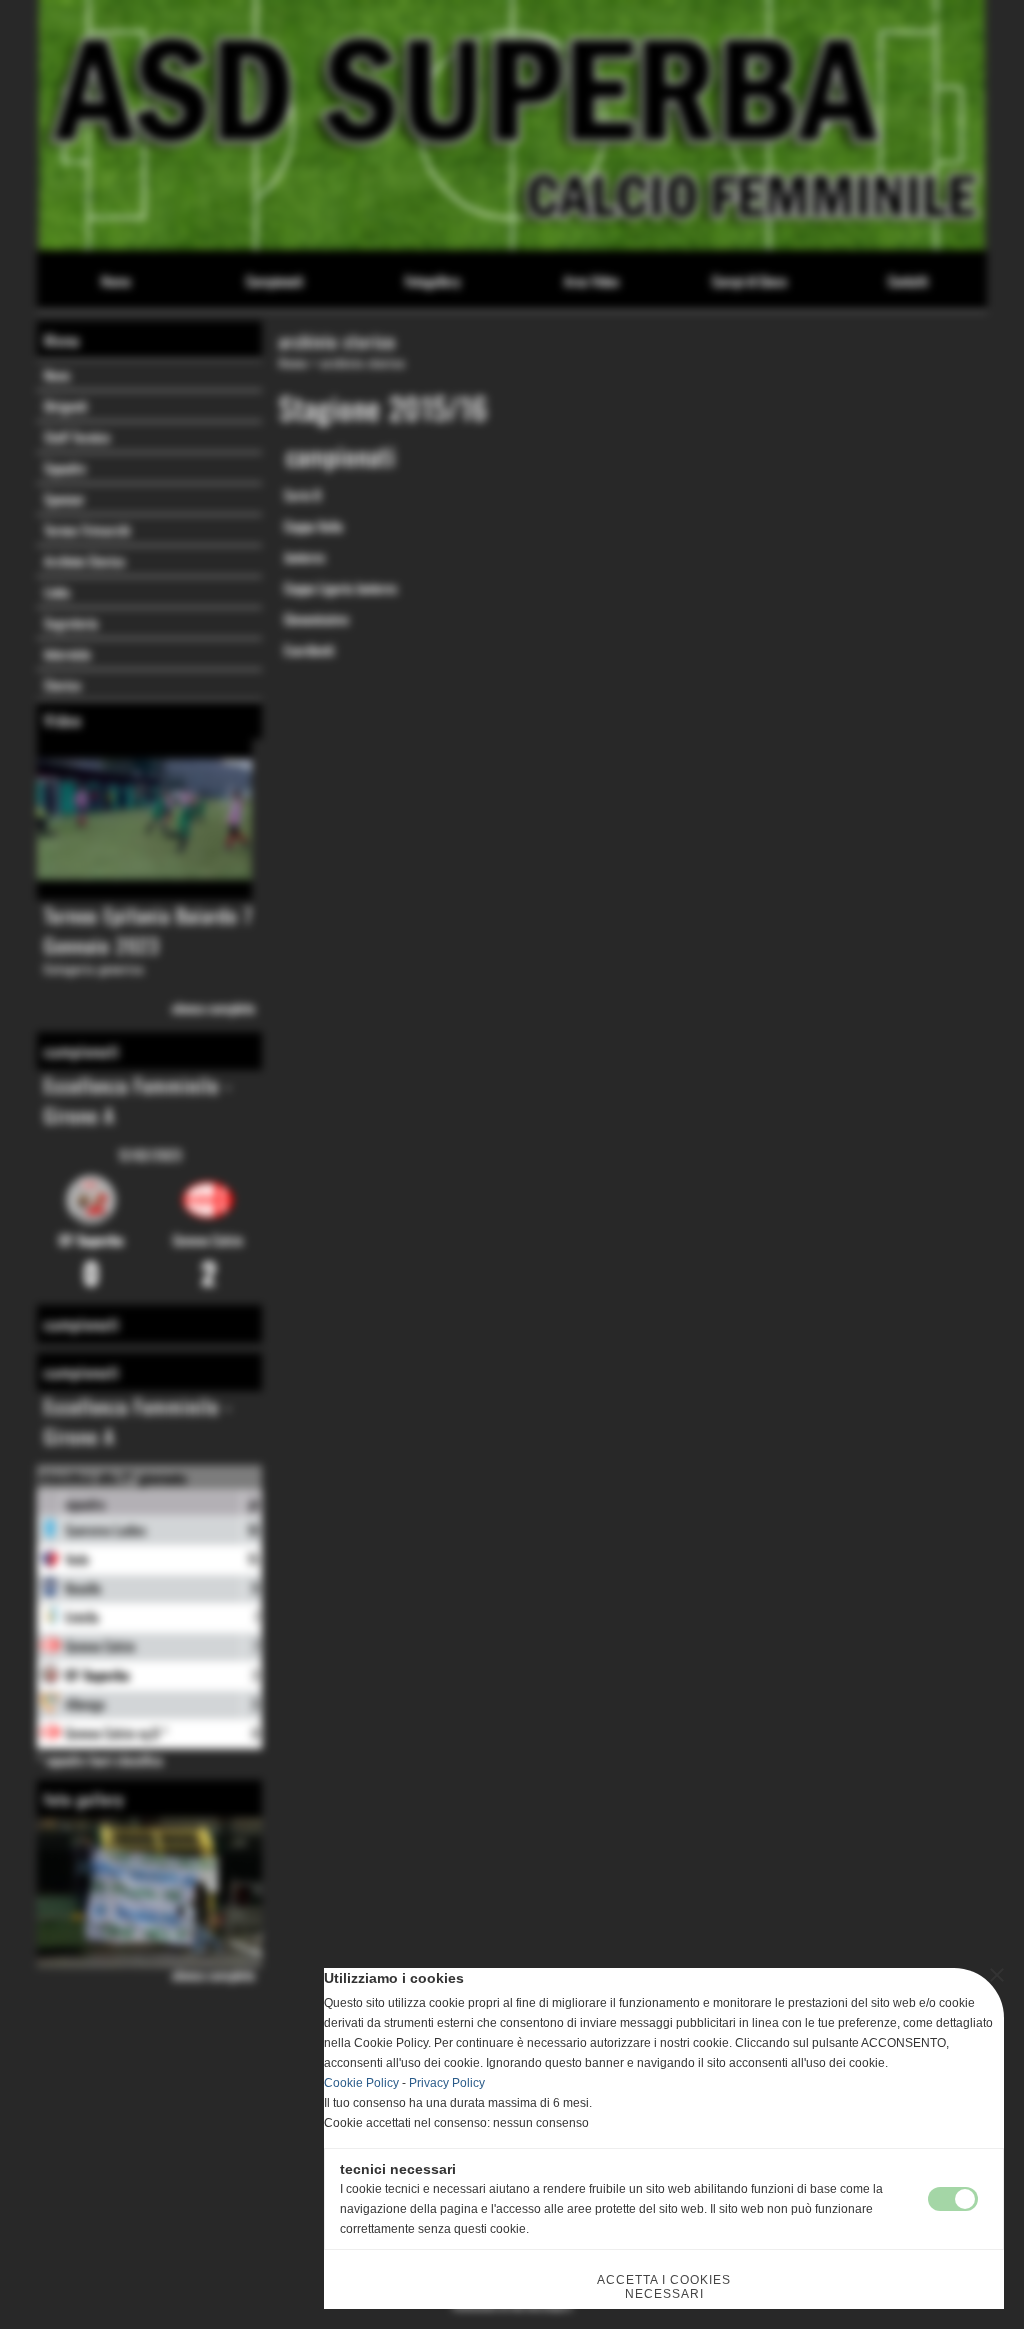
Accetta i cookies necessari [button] (664, 2287)
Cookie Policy (361, 2083)
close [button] (997, 1975)
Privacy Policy (447, 2083)
